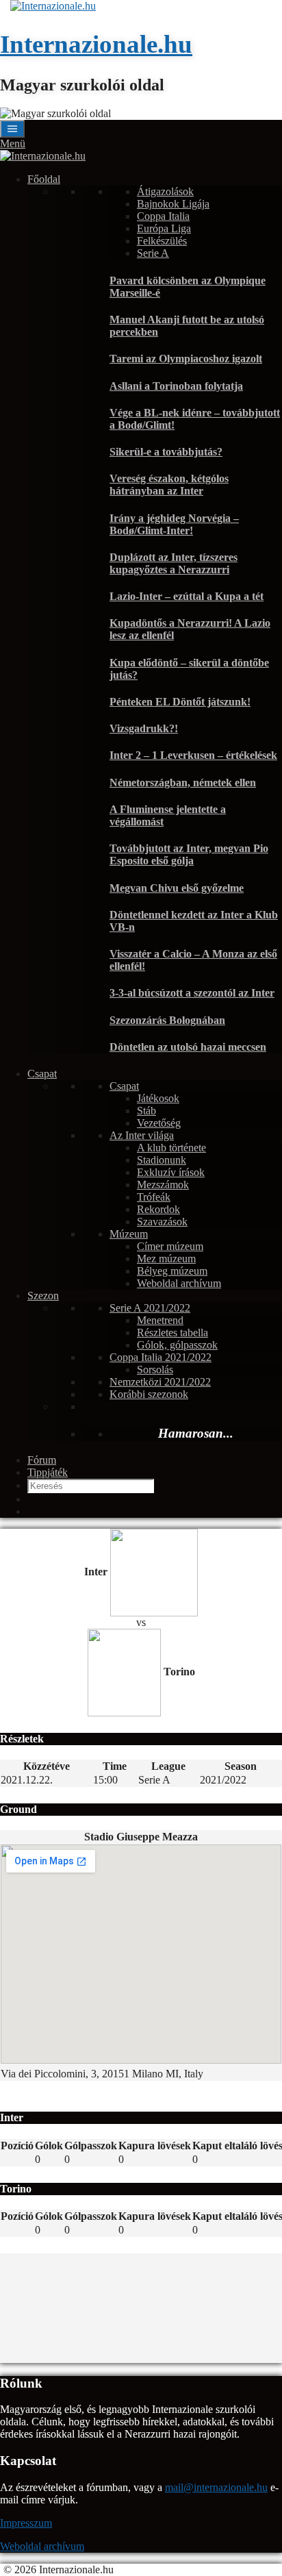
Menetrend (160, 1320)
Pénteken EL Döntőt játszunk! (180, 702)
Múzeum (129, 1234)
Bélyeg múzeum (172, 1271)
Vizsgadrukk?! (144, 728)
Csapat (42, 1074)
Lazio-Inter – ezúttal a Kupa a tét (187, 596)
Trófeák (154, 1197)
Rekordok (158, 1209)
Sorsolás (155, 1370)
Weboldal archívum (179, 1283)
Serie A (153, 253)
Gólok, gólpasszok (177, 1345)
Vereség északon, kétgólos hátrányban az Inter (169, 485)
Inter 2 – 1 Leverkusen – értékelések (193, 755)
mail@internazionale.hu (216, 2487)
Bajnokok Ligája (173, 204)
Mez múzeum (166, 1259)
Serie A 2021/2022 (150, 1308)
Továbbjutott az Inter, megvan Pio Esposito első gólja (189, 854)
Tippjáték (48, 1472)
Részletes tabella (172, 1333)
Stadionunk (162, 1160)
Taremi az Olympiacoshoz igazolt (186, 359)
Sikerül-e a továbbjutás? (166, 452)
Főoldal (44, 179)
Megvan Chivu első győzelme (177, 888)
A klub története (171, 1148)
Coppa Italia (163, 216)
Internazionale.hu (96, 44)
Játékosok (158, 1098)
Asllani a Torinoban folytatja (176, 386)
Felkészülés (162, 241)
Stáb (146, 1111)
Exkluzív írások (171, 1172)
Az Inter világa (142, 1135)
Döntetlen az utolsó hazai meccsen (188, 1047)
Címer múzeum (170, 1246)
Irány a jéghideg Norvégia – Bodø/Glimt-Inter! (174, 524)
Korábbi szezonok (149, 1394)
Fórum (42, 1460)
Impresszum (26, 2523)
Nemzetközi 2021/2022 (160, 1382)
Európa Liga (164, 228)
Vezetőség (159, 1123)
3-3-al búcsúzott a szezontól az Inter (192, 993)
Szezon (43, 1296)
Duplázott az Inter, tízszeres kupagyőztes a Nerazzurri (174, 563)
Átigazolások (165, 191)
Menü (13, 143)
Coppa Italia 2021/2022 (161, 1357)
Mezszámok (163, 1185)
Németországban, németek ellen (183, 783)
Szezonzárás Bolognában (167, 1020)
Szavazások (162, 1222)
